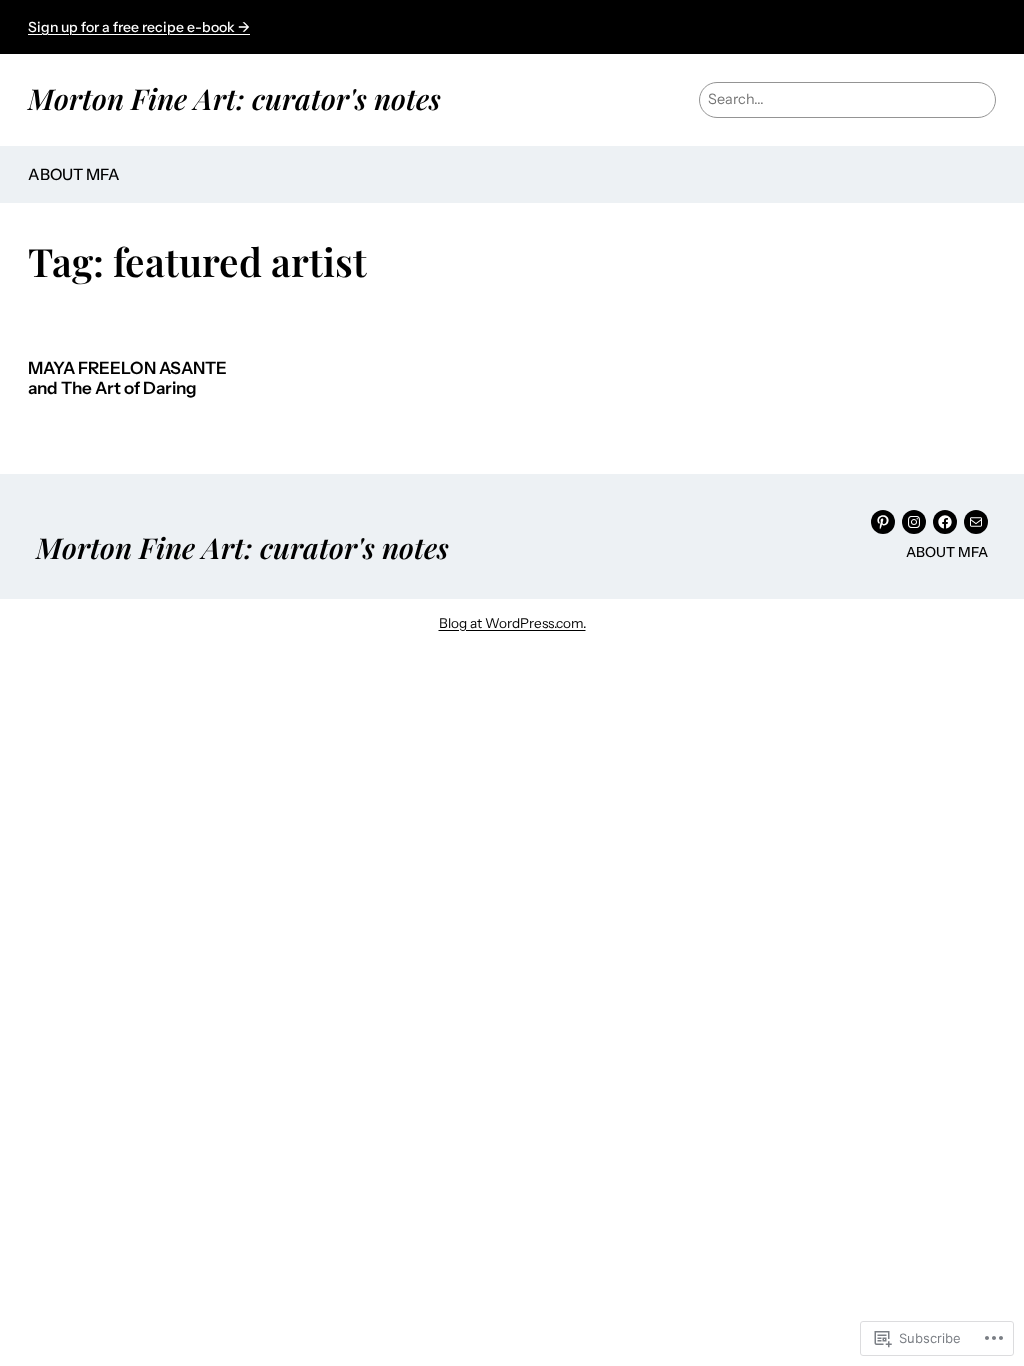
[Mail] (976, 522)
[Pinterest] (883, 522)
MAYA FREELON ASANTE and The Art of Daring (127, 378)
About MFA (74, 174)
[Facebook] (945, 522)
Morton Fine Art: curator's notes (234, 98)
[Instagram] (914, 522)
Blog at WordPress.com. (512, 623)
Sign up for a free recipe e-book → (139, 27)
